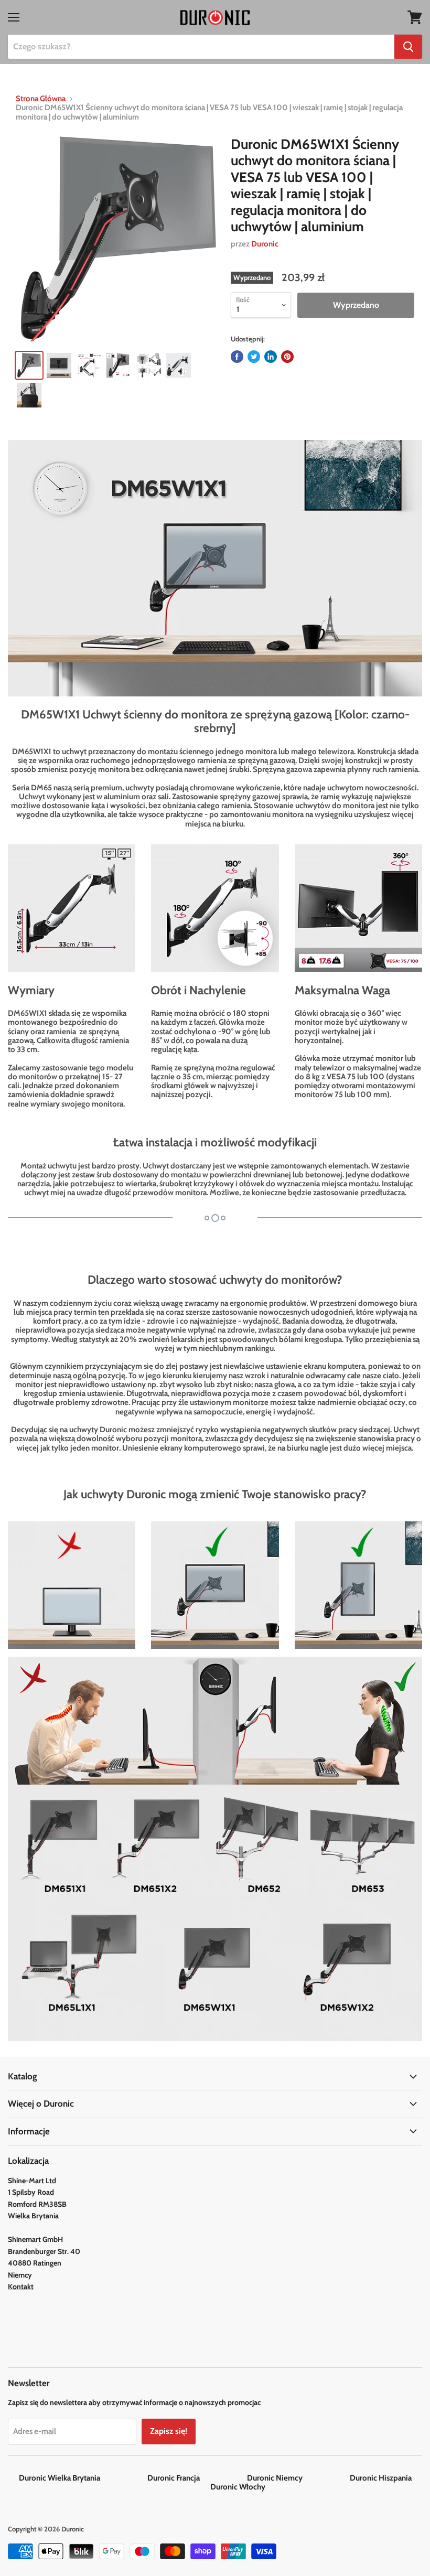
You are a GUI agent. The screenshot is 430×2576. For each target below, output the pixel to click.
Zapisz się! (169, 2431)
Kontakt (21, 2287)
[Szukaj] (408, 47)
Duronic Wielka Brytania (82, 2478)
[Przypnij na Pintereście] (287, 357)
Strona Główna (41, 99)
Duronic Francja (196, 2478)
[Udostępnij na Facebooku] (237, 357)
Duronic (265, 244)
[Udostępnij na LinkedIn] (271, 357)
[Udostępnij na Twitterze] (254, 357)
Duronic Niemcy (298, 2478)
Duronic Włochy (238, 2487)
